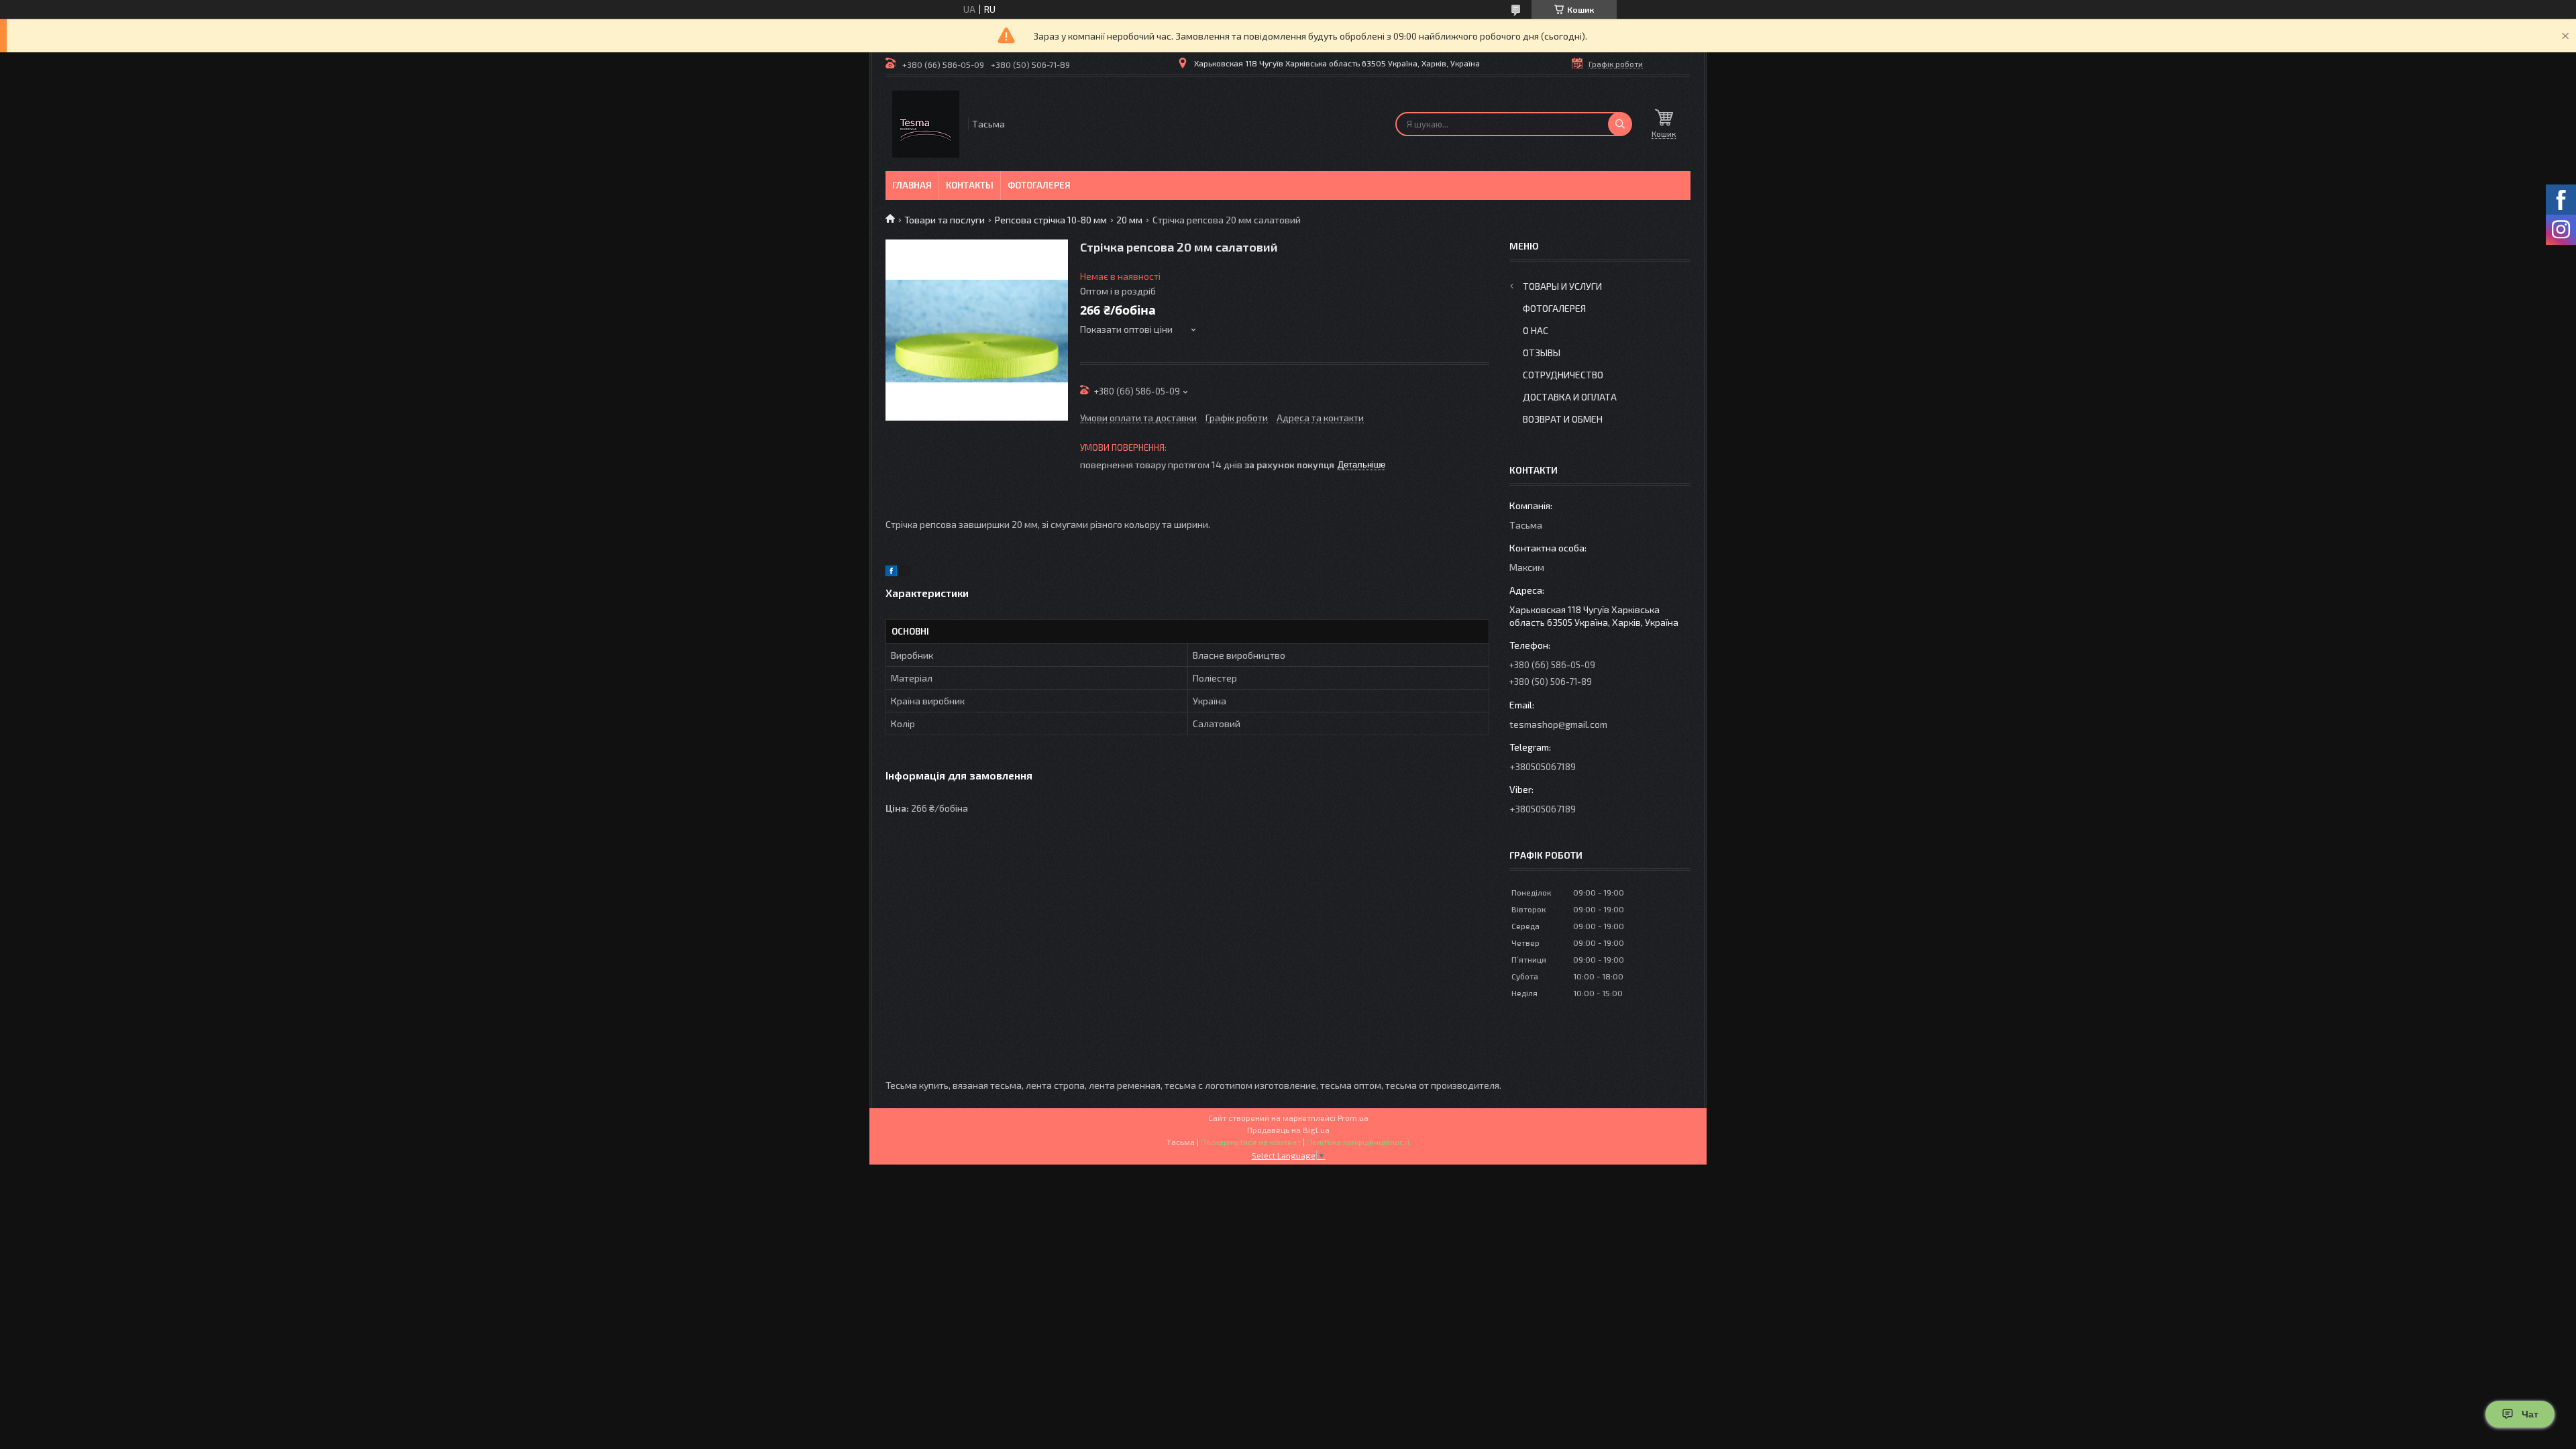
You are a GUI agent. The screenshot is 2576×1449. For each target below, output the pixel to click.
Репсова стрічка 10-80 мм (1051, 220)
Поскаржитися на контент (1251, 1142)
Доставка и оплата (1570, 397)
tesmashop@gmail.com (1558, 724)
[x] (906, 573)
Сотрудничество (1563, 375)
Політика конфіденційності (1358, 1142)
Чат (2530, 1414)
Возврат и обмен (1563, 419)
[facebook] (891, 573)
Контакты (970, 185)
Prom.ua (1353, 1118)
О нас (1536, 330)
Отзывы (1542, 353)
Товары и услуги (1562, 286)
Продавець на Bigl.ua (1288, 1130)
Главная (912, 185)
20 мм (1129, 220)
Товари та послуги (945, 220)
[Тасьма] (926, 124)
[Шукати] (1620, 124)
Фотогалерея (1039, 185)
